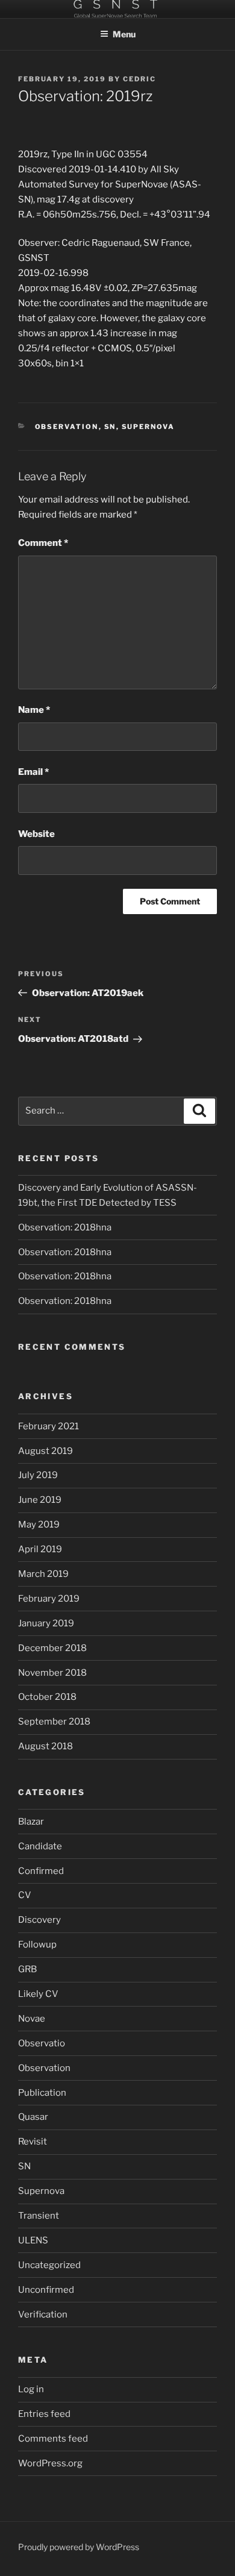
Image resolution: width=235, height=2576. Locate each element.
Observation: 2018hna (65, 1227)
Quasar (33, 2117)
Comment (43, 543)
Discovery (39, 1920)
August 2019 (45, 1451)
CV (25, 1895)
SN (110, 427)
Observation (67, 427)
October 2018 (47, 1697)
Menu (124, 34)
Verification (43, 2314)
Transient (39, 2216)
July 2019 (38, 1475)
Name (34, 710)
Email (33, 772)
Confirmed (41, 1871)
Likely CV (38, 1994)
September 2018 (54, 1722)
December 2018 (52, 1648)
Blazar (31, 1822)
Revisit (33, 2142)
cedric (139, 79)
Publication (42, 2093)
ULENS (33, 2240)
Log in (31, 2389)
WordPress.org (50, 2463)
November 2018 (52, 1673)
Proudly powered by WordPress (79, 2547)
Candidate (40, 1846)
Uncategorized (49, 2265)
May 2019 (39, 1525)
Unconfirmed (46, 2290)
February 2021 (49, 1426)
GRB (27, 1969)
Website (36, 834)
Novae (32, 2019)
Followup (37, 1945)
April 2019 (40, 1549)
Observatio (42, 2043)
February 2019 (49, 1599)
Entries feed (44, 2414)
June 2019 (40, 1500)
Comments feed (53, 2439)
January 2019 (46, 1623)
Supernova (149, 427)
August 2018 (45, 1746)
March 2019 (43, 1574)
